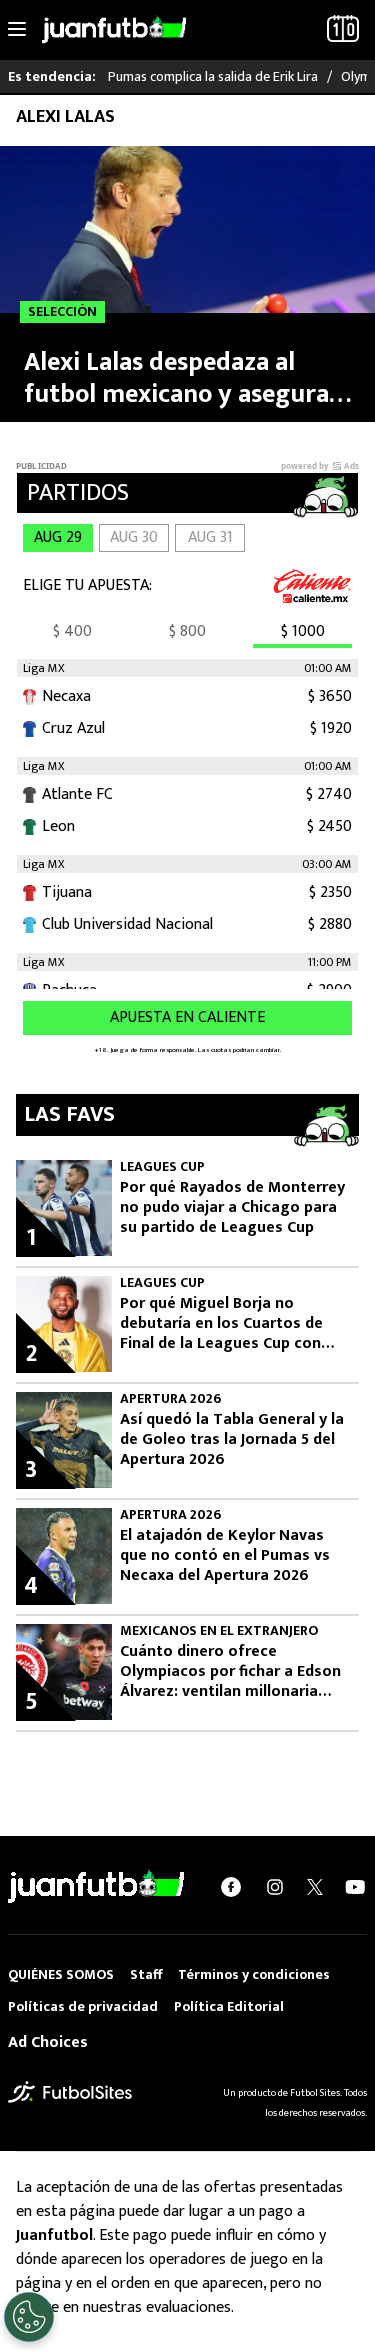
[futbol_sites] (70, 2091)
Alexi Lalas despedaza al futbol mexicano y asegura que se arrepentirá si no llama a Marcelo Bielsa (176, 378)
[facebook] (231, 1887)
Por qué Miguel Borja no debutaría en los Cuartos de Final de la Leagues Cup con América (221, 1324)
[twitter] (315, 1887)
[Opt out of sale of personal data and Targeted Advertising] (29, 2317)
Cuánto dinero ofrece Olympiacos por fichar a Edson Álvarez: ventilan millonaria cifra (230, 1672)
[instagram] (275, 1887)
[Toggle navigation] (17, 30)
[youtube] (355, 1887)
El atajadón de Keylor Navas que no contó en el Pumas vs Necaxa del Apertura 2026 (225, 1556)
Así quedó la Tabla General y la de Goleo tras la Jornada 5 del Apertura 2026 (232, 1440)
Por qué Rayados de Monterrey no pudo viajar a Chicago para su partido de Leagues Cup (232, 1208)
